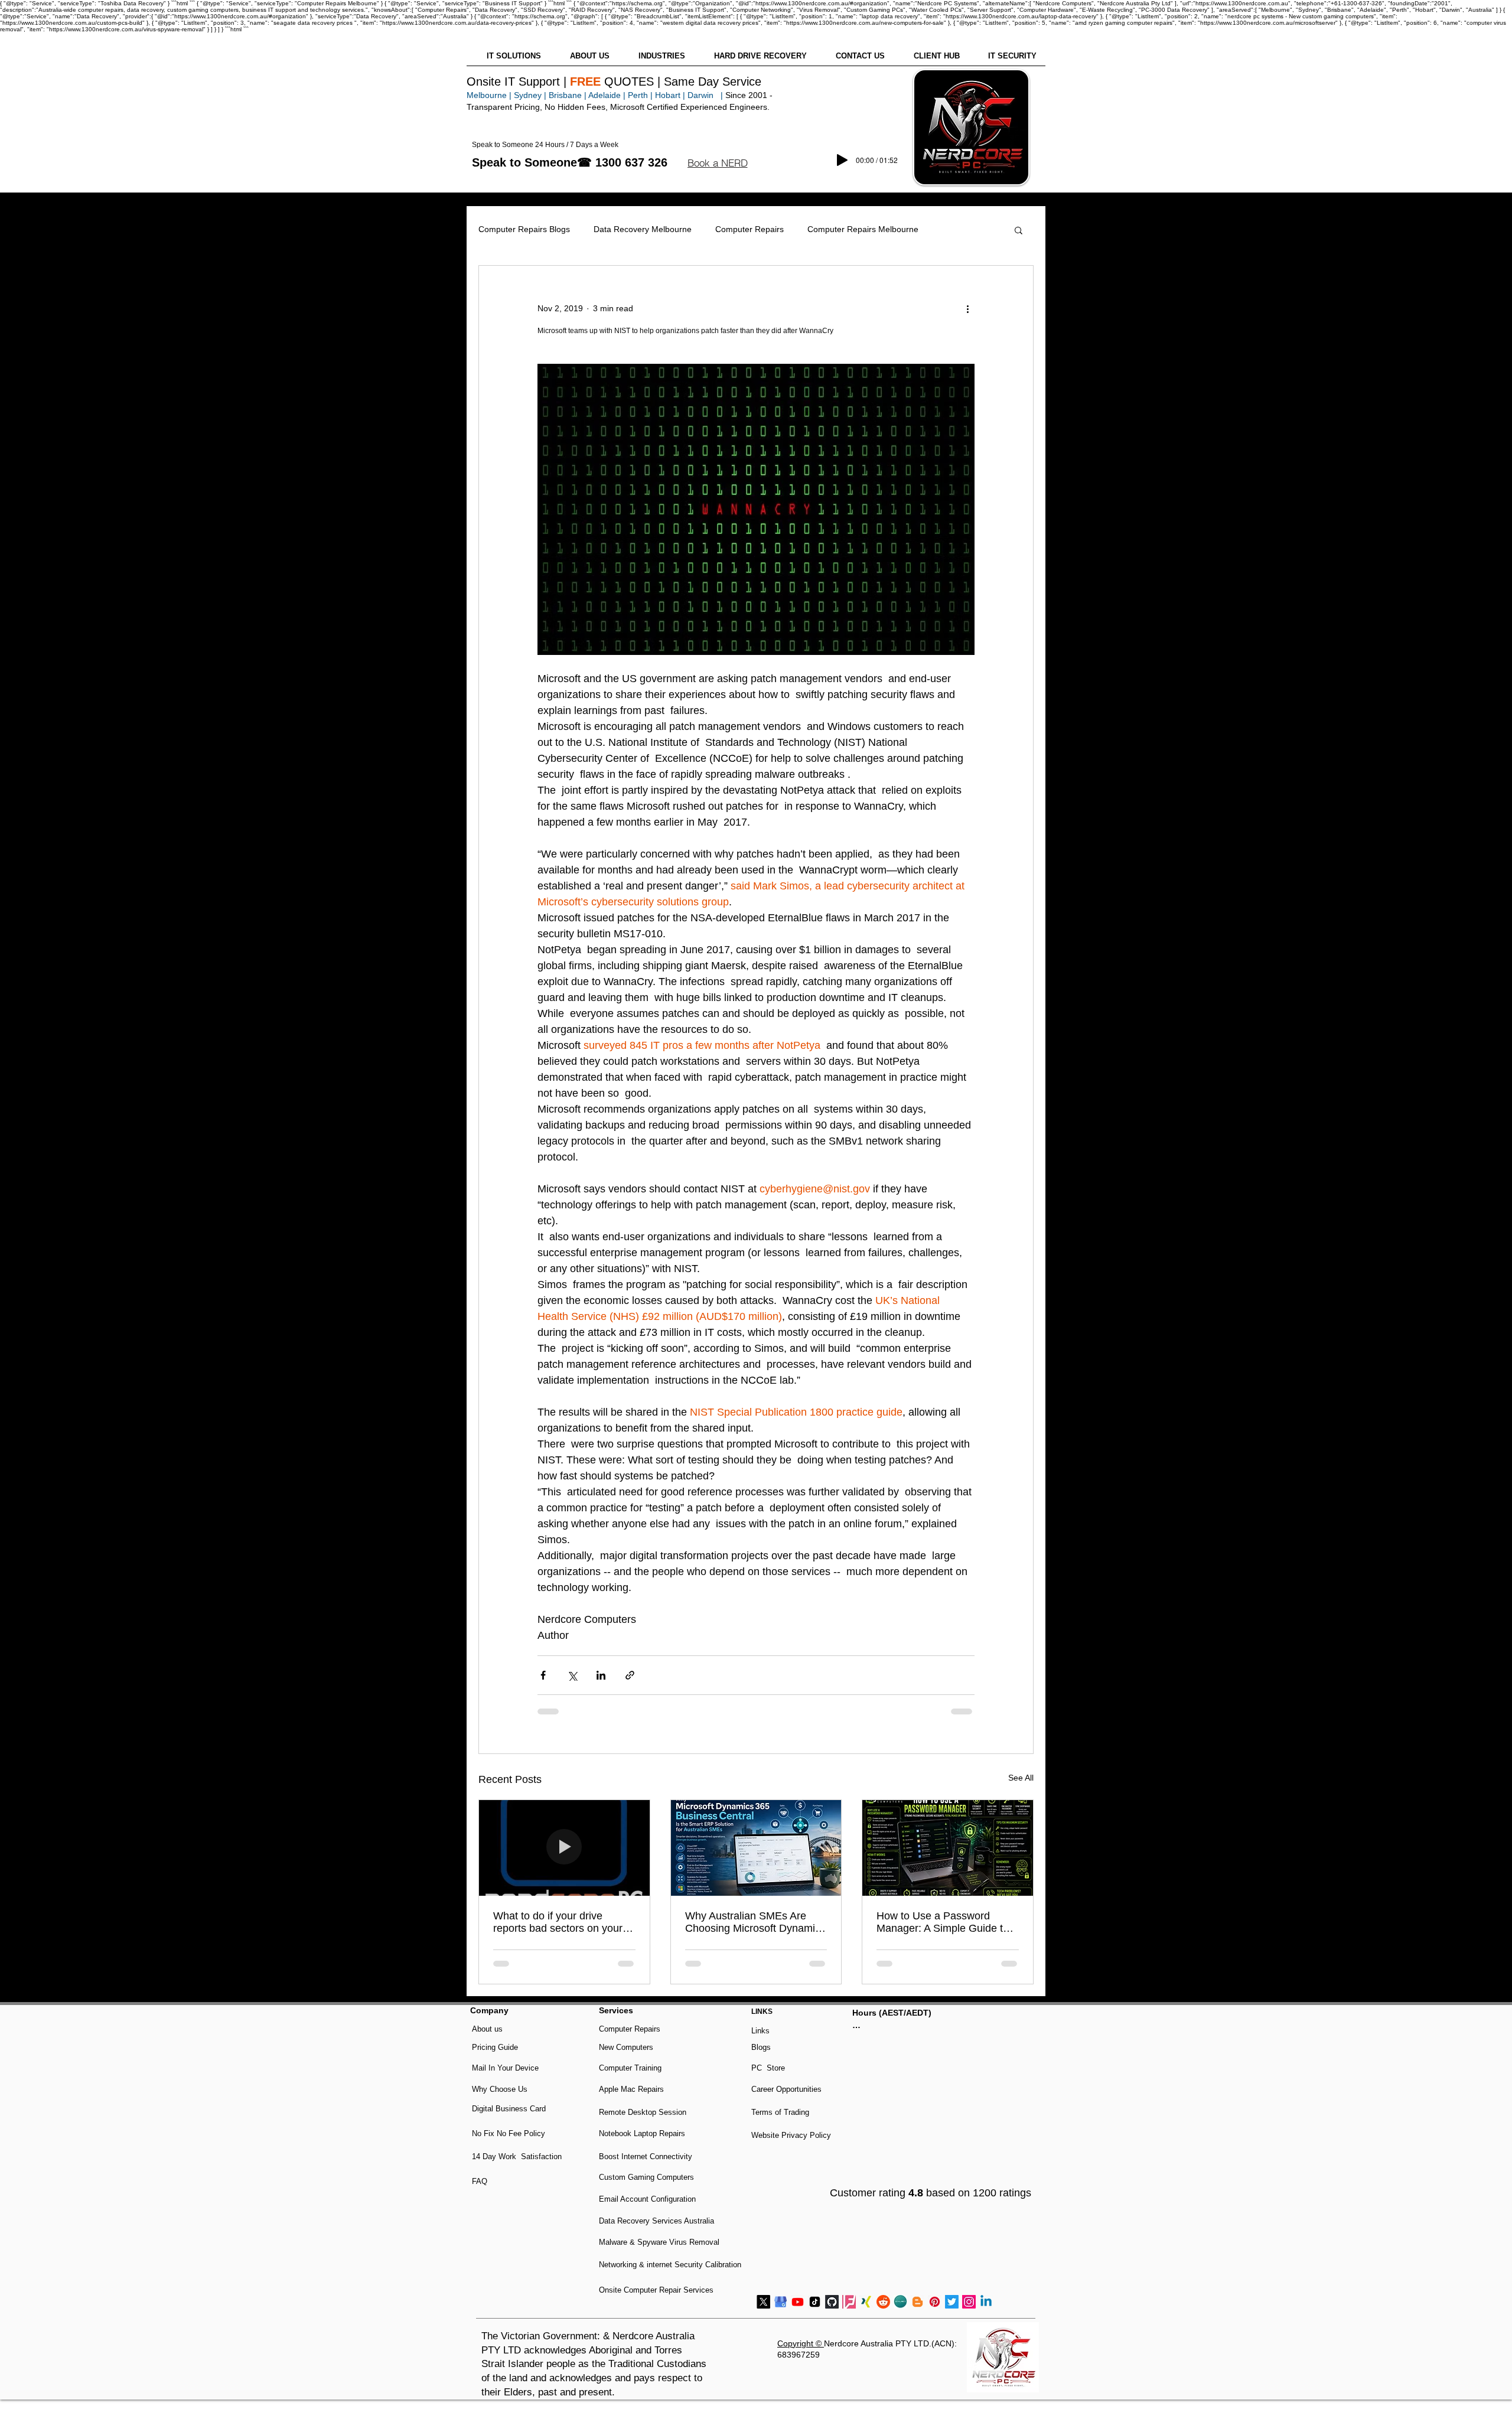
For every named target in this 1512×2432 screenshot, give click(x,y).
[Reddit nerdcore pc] (883, 2302)
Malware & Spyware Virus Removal (659, 2242)
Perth (638, 95)
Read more (873, 2040)
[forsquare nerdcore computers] (849, 2302)
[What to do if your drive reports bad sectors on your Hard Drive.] (564, 1848)
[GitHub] (832, 2302)
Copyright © (801, 2343)
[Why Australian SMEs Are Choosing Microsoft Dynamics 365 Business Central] (756, 1848)
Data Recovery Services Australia (656, 2221)
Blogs (761, 2047)
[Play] (842, 160)
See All (1021, 1778)
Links (760, 2031)
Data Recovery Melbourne (643, 229)
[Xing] (866, 2302)
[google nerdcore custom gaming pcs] (781, 2302)
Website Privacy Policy (791, 2135)
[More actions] (967, 308)
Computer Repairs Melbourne (863, 229)
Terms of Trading (780, 2112)
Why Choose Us (500, 2089)
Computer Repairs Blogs (524, 229)
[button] (717, 163)
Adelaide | (607, 95)
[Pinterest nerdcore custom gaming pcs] (935, 2302)
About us (487, 2029)
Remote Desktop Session (643, 2112)
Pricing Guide (495, 2047)
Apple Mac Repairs (631, 2089)
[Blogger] (918, 2302)
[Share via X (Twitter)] (572, 1675)
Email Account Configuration (647, 2199)
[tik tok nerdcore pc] (815, 2302)
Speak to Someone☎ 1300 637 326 (570, 162)
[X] (763, 2302)
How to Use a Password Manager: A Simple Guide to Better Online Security (943, 1922)
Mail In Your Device (506, 2068)
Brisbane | (568, 95)
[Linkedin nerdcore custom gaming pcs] (986, 2302)
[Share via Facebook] (543, 1675)
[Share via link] (630, 1675)
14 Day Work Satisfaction (517, 2156)
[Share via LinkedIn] (601, 1675)
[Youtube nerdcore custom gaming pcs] (798, 2302)
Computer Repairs (750, 229)
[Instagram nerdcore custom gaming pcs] (969, 2302)
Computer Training (630, 2068)
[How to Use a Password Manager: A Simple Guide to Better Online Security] (948, 1848)
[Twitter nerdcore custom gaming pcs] (952, 2302)
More (952, 229)
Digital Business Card (509, 2109)
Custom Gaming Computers (646, 2177)
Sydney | (529, 95)
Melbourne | (489, 95)
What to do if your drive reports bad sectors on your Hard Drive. (558, 1922)
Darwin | (706, 95)
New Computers (626, 2047)
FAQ (480, 2181)
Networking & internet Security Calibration (670, 2265)
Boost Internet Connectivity (646, 2156)
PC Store (768, 2068)
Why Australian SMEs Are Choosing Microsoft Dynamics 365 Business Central (755, 1922)
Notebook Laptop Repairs (643, 2133)
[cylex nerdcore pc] (900, 2302)
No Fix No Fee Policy (509, 2133)
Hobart (668, 95)
